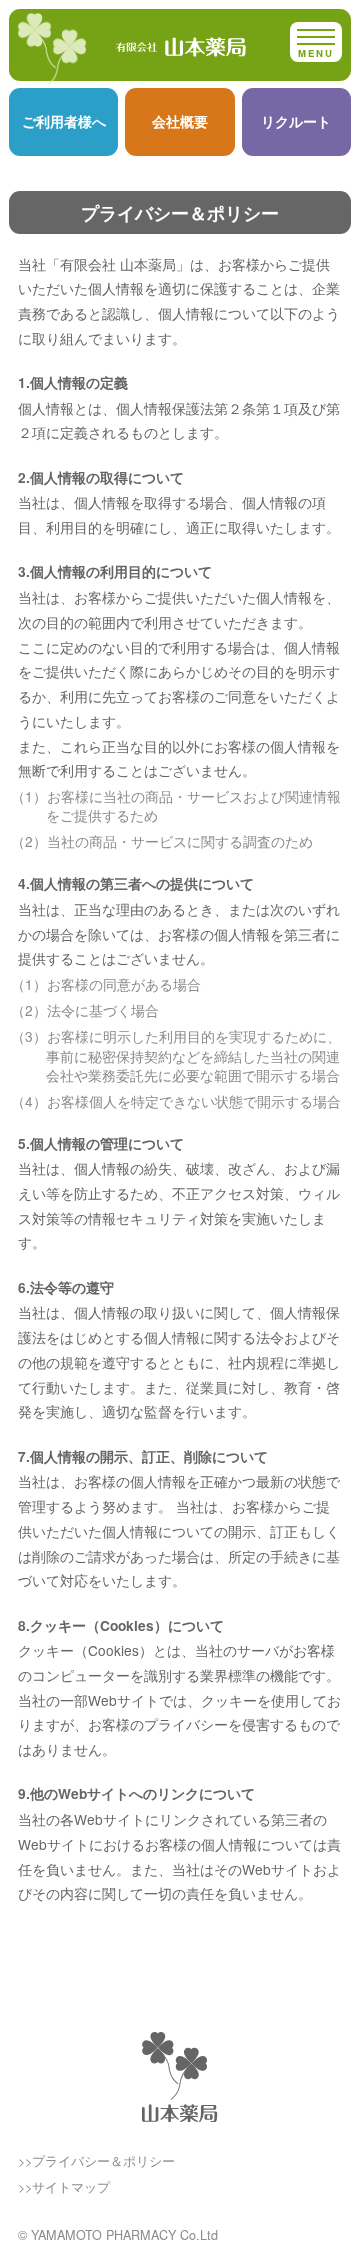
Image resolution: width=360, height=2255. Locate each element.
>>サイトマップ (64, 2187)
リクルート (296, 121)
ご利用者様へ (64, 121)
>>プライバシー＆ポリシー (96, 2161)
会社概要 (180, 121)
